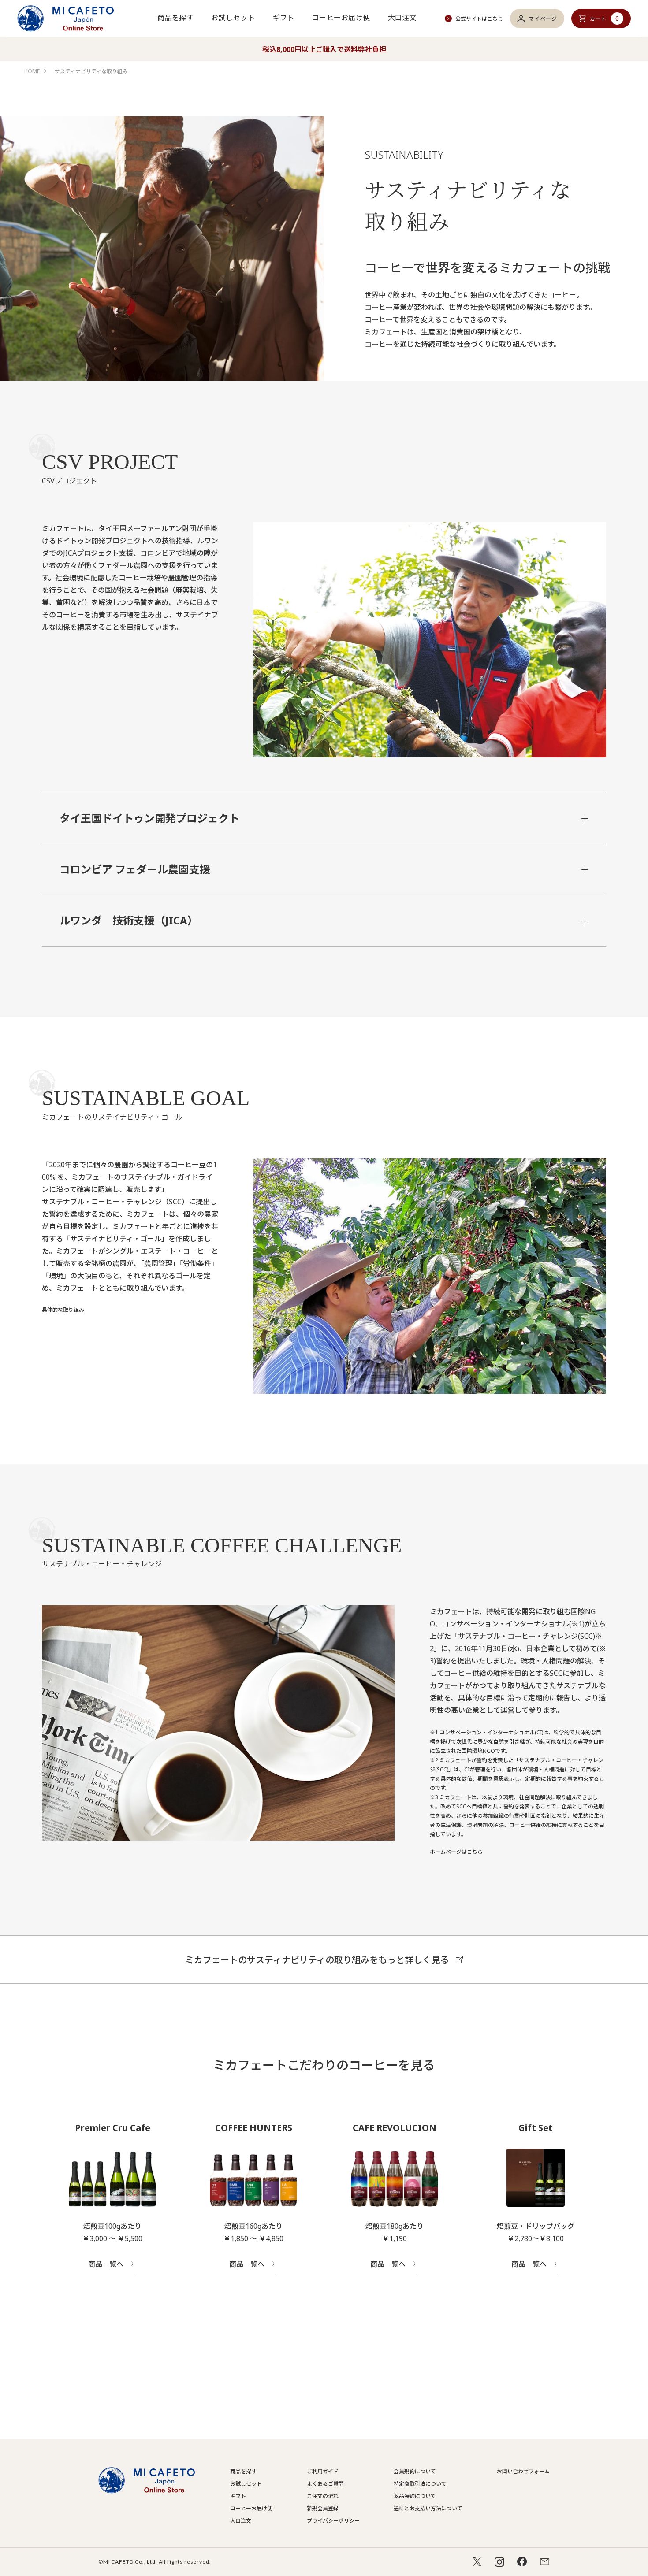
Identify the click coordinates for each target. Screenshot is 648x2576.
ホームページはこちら (456, 1852)
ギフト (283, 18)
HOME (32, 71)
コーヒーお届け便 (341, 18)
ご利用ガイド (323, 2471)
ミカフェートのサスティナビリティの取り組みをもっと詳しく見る (317, 1960)
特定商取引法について (420, 2484)
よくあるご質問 (325, 2484)
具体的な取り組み (63, 1310)
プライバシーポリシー (333, 2521)
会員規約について (415, 2471)
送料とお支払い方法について (428, 2508)
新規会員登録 (323, 2508)
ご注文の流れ (323, 2496)
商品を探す (175, 18)
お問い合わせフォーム (523, 2471)
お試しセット (233, 18)
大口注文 (402, 18)
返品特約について (415, 2496)
